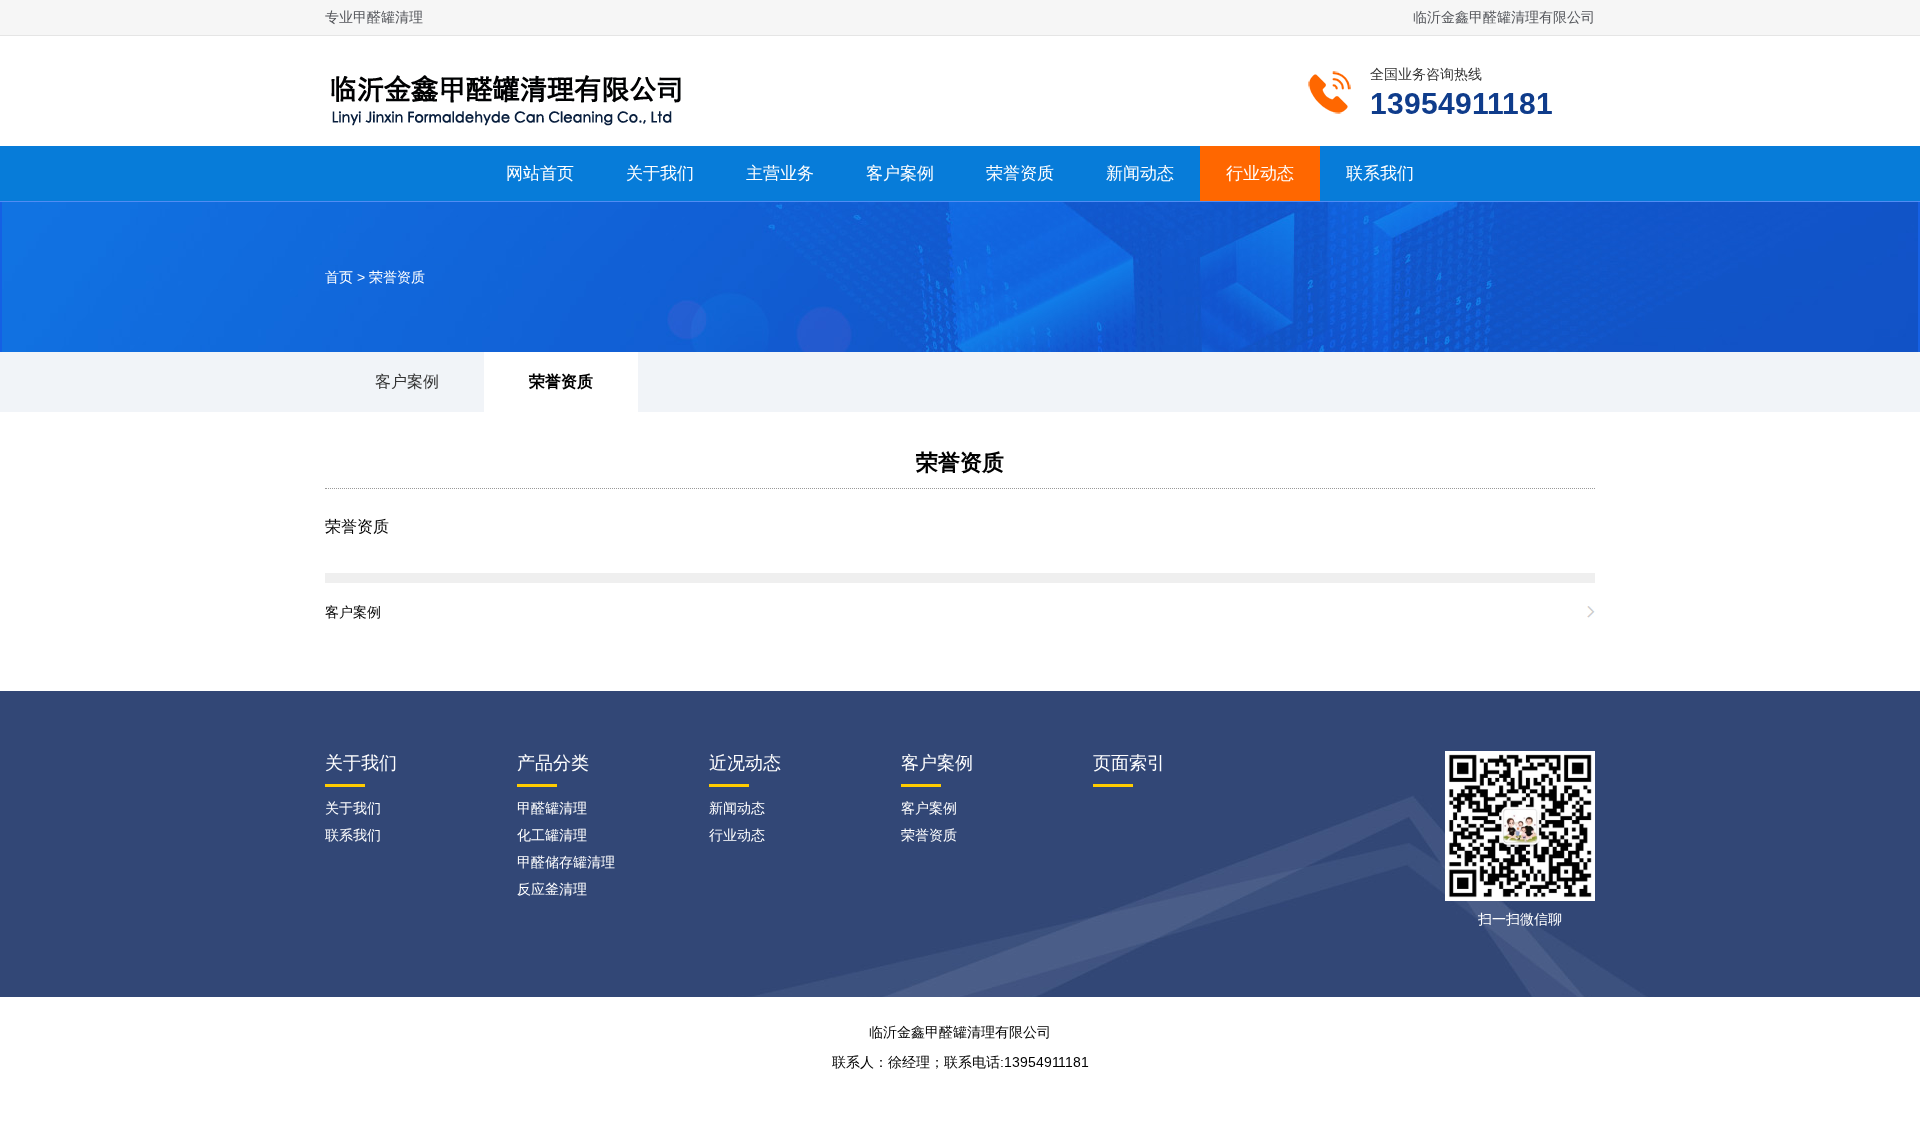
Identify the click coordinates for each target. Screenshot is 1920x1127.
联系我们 (1380, 173)
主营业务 (780, 173)
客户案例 (900, 173)
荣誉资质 (1020, 173)
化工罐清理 (552, 835)
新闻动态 (1140, 173)
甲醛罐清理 (552, 808)
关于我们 (660, 173)
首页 (339, 277)
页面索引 (1129, 763)
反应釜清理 (552, 889)
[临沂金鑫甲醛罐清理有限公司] (515, 88)
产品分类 (553, 763)
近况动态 (745, 763)
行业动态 (1260, 173)
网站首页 (540, 173)
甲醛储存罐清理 (566, 862)
